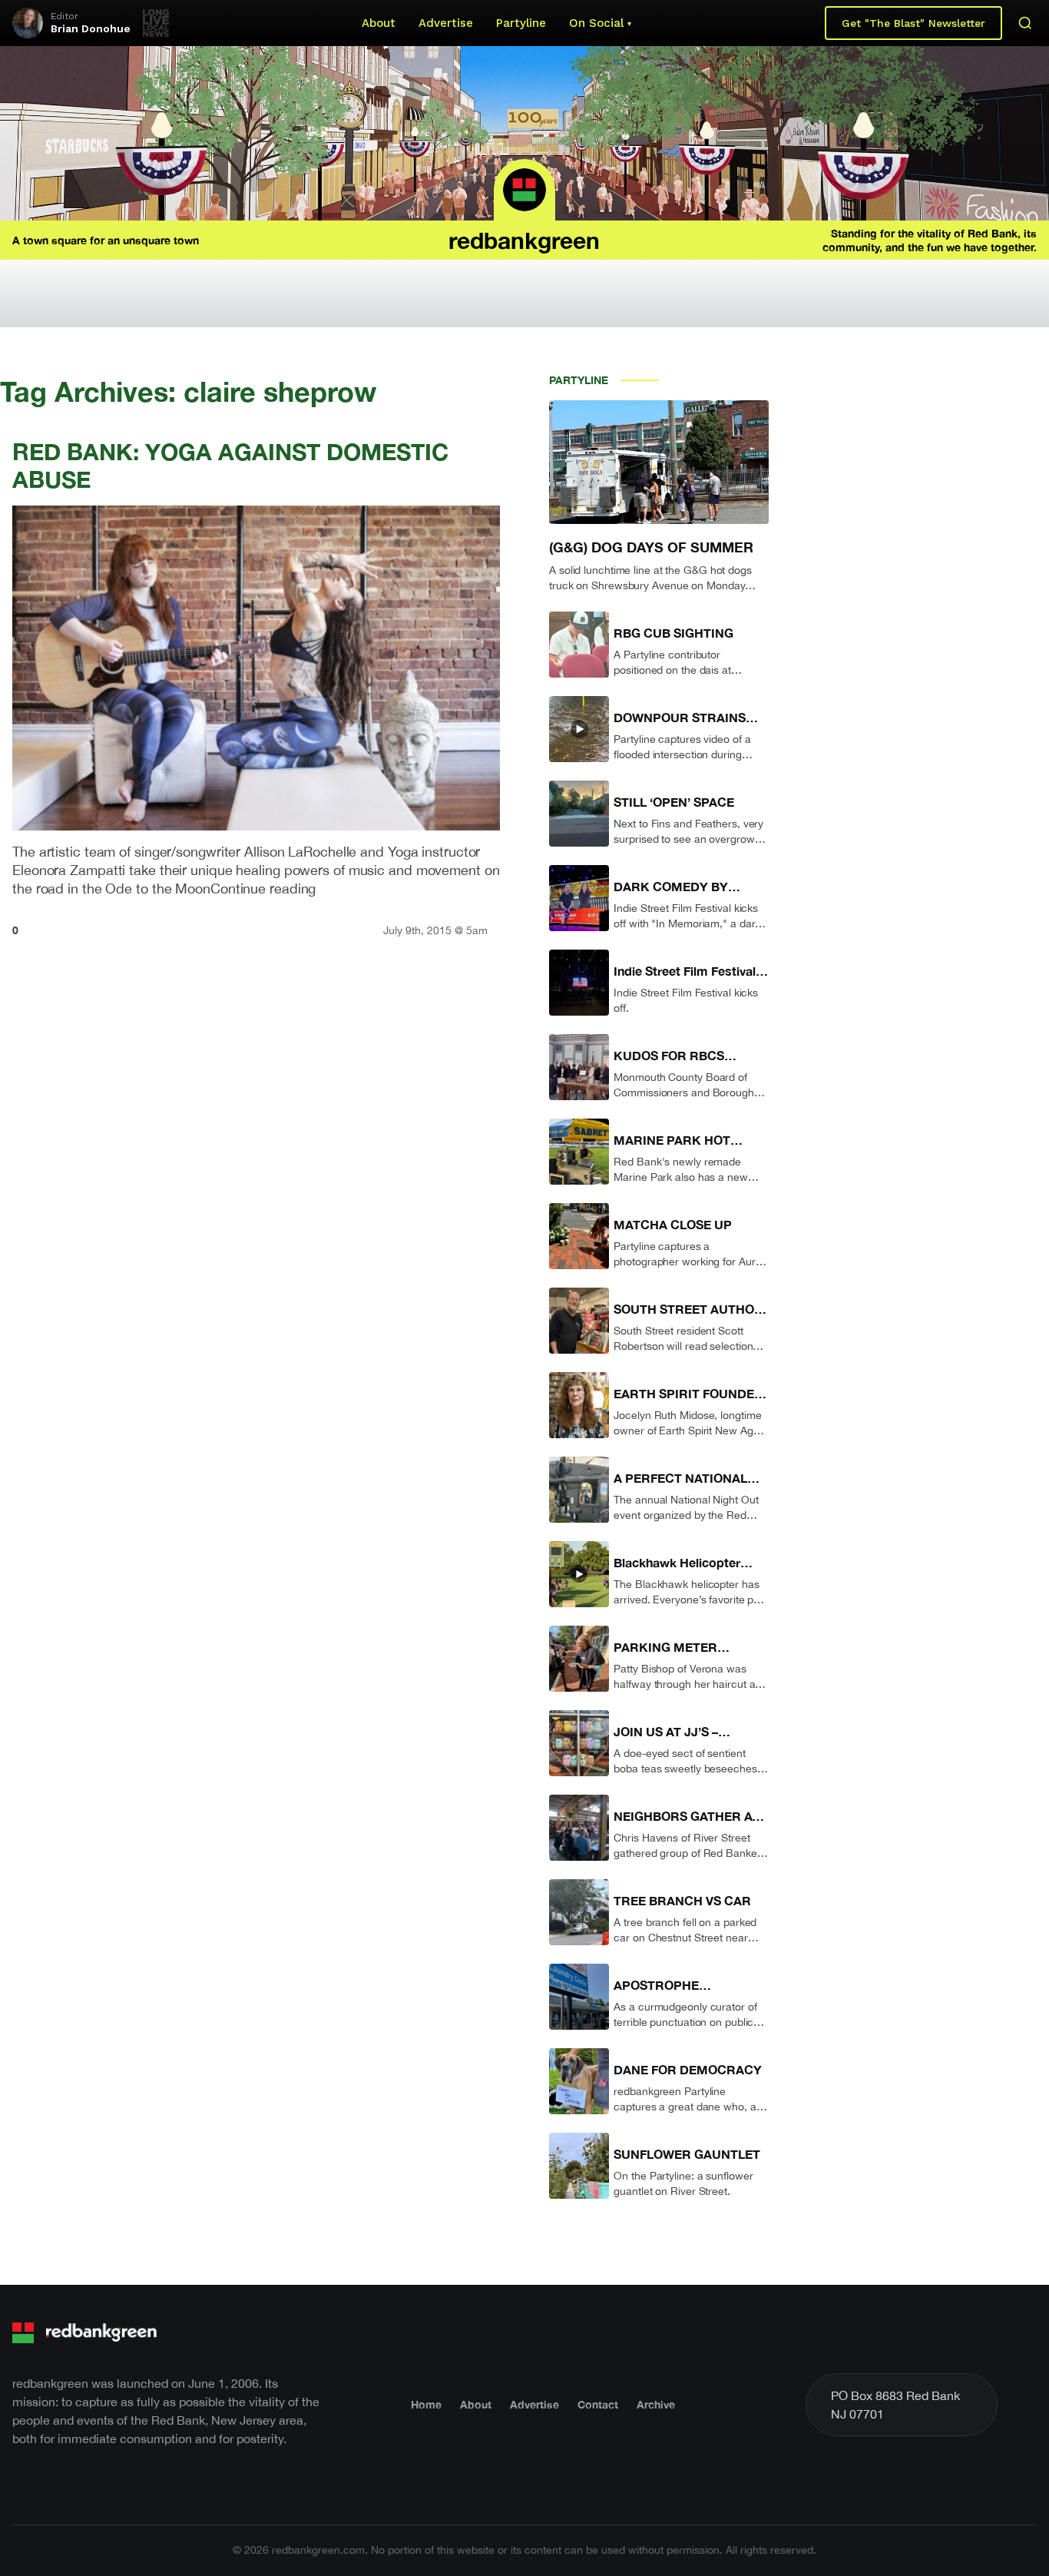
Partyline (521, 23)
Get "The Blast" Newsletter (913, 23)
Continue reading (263, 889)
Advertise (446, 23)
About (379, 23)
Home (426, 2404)
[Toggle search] (1025, 23)
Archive (656, 2404)
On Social (596, 23)
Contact (598, 2404)
